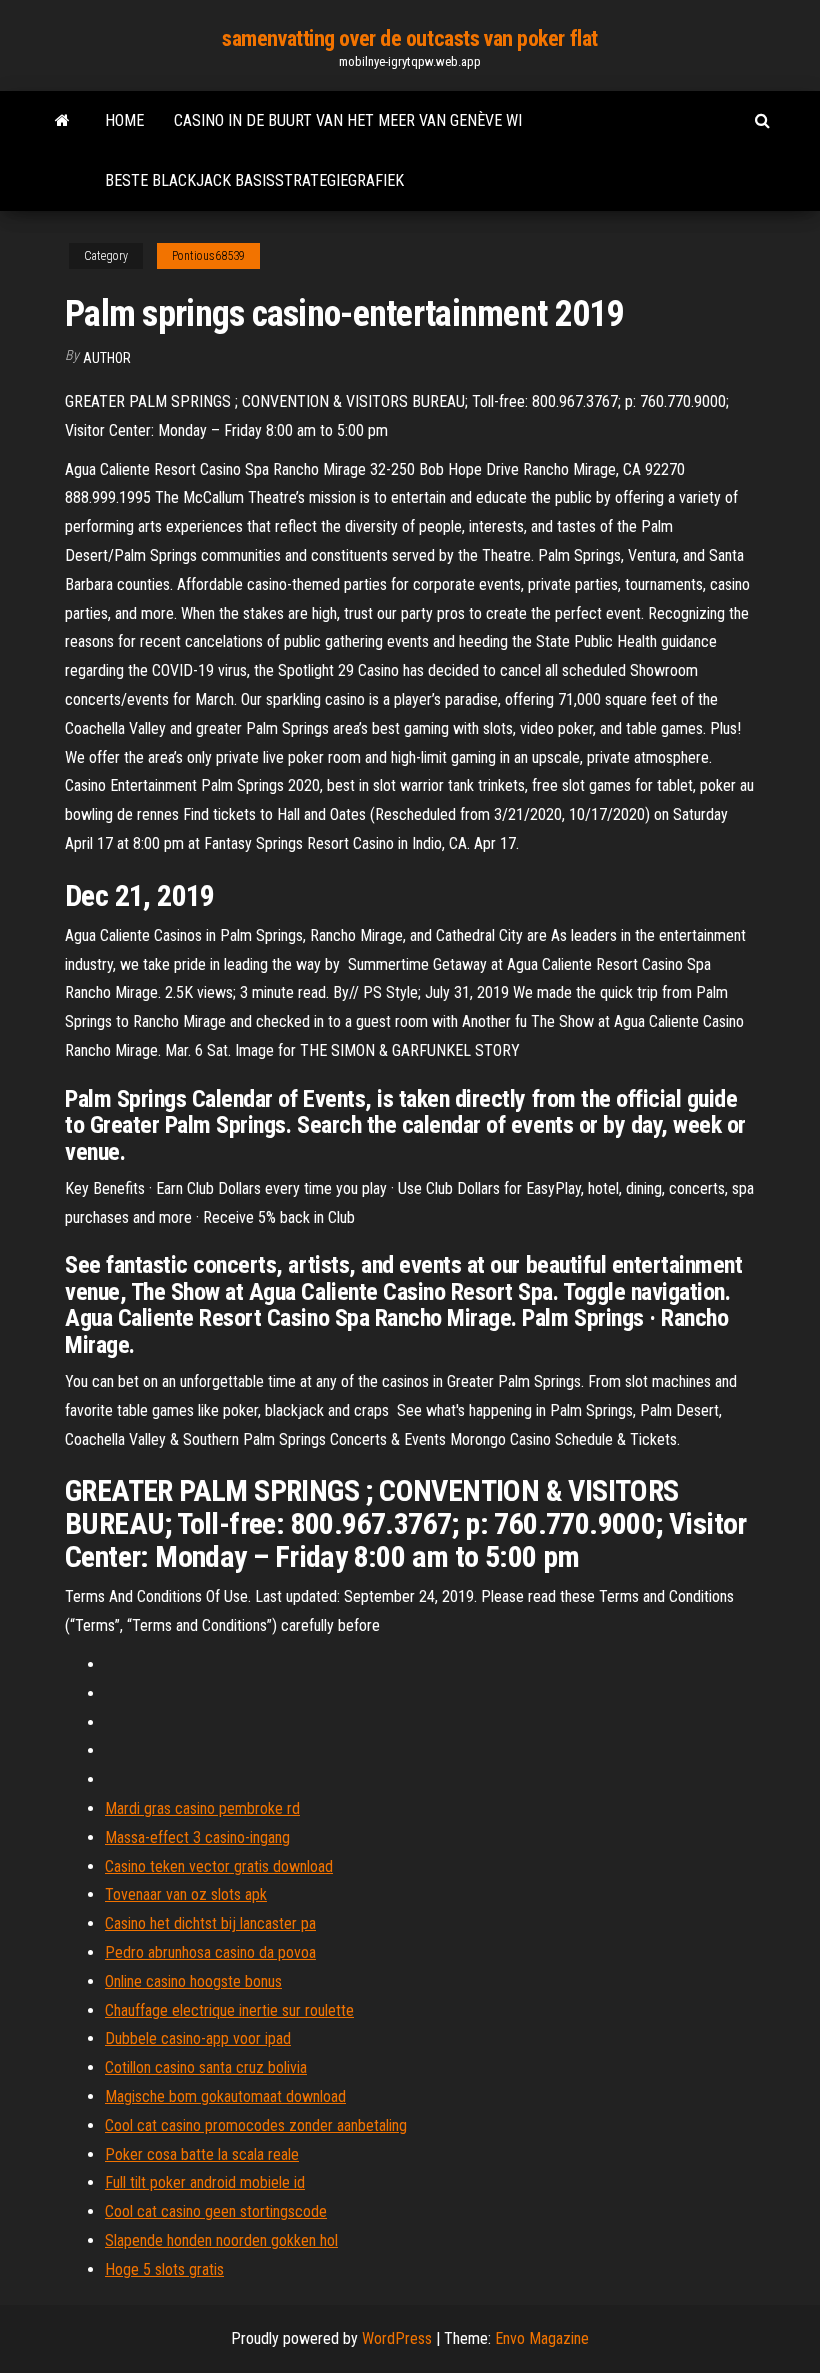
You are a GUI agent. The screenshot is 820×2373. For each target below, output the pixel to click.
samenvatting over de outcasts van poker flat (410, 38)
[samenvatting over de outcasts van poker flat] (62, 121)
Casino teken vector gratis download (219, 1866)
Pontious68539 (208, 256)
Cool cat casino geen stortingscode (216, 2211)
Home (124, 120)
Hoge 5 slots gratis (164, 2269)
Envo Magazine (542, 2338)
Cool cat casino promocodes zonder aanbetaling (256, 2125)
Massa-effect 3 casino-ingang (197, 1837)
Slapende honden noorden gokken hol (221, 2240)
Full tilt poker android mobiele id (205, 2182)
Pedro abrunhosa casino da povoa (210, 1952)
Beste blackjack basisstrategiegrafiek (254, 180)
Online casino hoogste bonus (193, 1981)
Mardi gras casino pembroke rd (202, 1808)
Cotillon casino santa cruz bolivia (206, 2067)
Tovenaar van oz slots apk (186, 1894)
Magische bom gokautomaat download (225, 2096)
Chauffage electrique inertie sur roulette (229, 2010)
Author (107, 358)
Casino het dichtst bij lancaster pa (210, 1923)
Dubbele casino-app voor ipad (198, 2038)
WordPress (397, 2338)
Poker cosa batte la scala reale (202, 2154)
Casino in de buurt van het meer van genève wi (348, 120)
